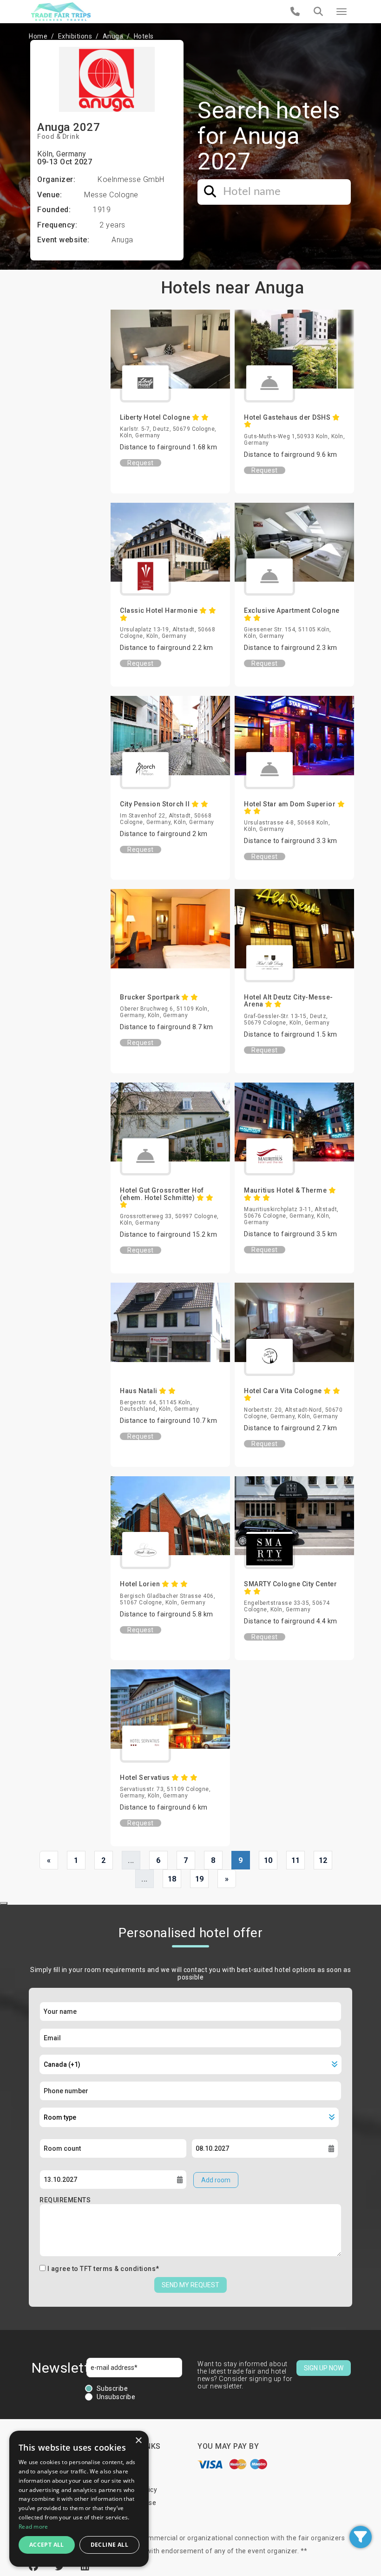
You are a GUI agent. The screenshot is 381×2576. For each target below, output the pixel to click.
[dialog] (79, 2499)
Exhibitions (75, 36)
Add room (216, 2180)
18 (172, 1879)
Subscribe (112, 2388)
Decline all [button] (109, 2545)
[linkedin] (85, 2567)
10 (268, 1860)
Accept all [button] (47, 2545)
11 (296, 1860)
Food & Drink (58, 136)
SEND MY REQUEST (190, 2285)
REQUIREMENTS (65, 2200)
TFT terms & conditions (118, 2269)
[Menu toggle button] (342, 12)
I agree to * (103, 2269)
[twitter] (61, 2567)
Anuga (113, 36)
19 (200, 1879)
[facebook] (35, 2567)
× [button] (138, 2441)
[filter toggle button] (361, 2537)
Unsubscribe (116, 2397)
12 (323, 1860)
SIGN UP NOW (324, 2368)
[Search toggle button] (318, 12)
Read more (33, 2527)
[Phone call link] (295, 12)
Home (38, 36)
